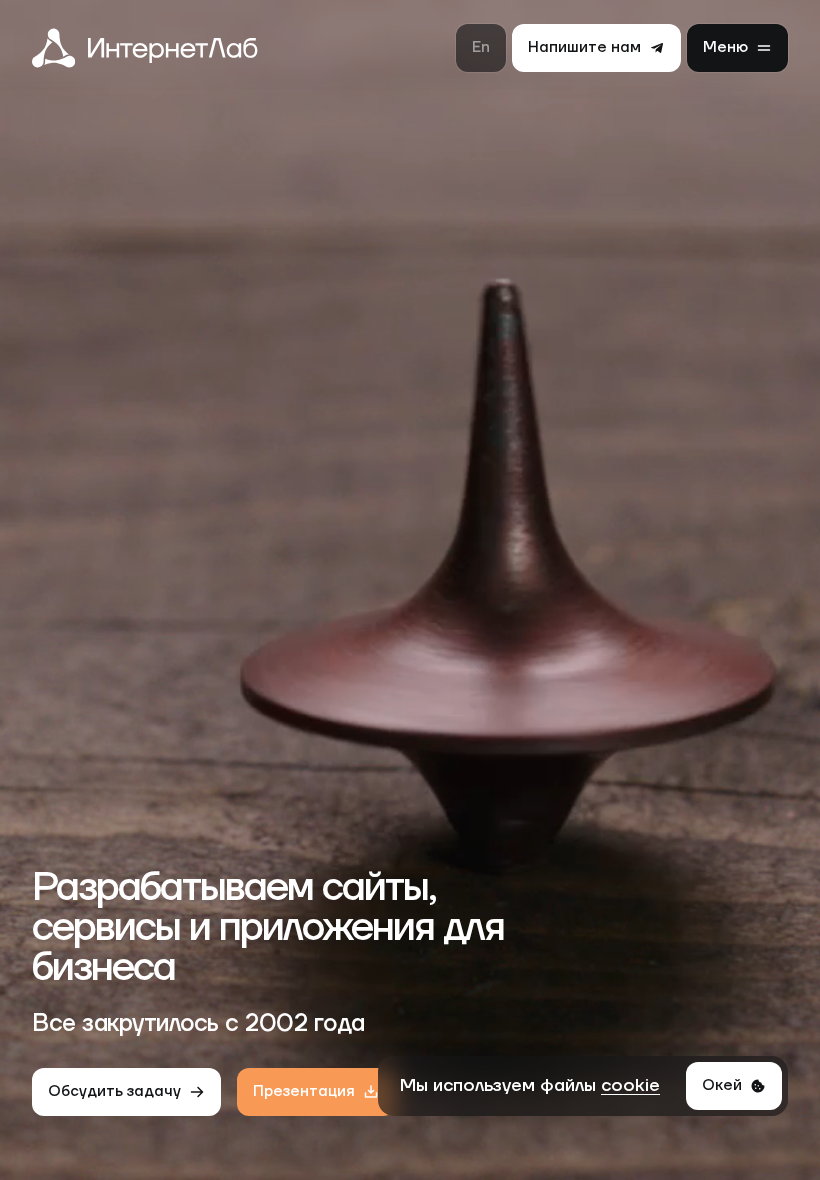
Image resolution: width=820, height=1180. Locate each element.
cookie (630, 1085)
